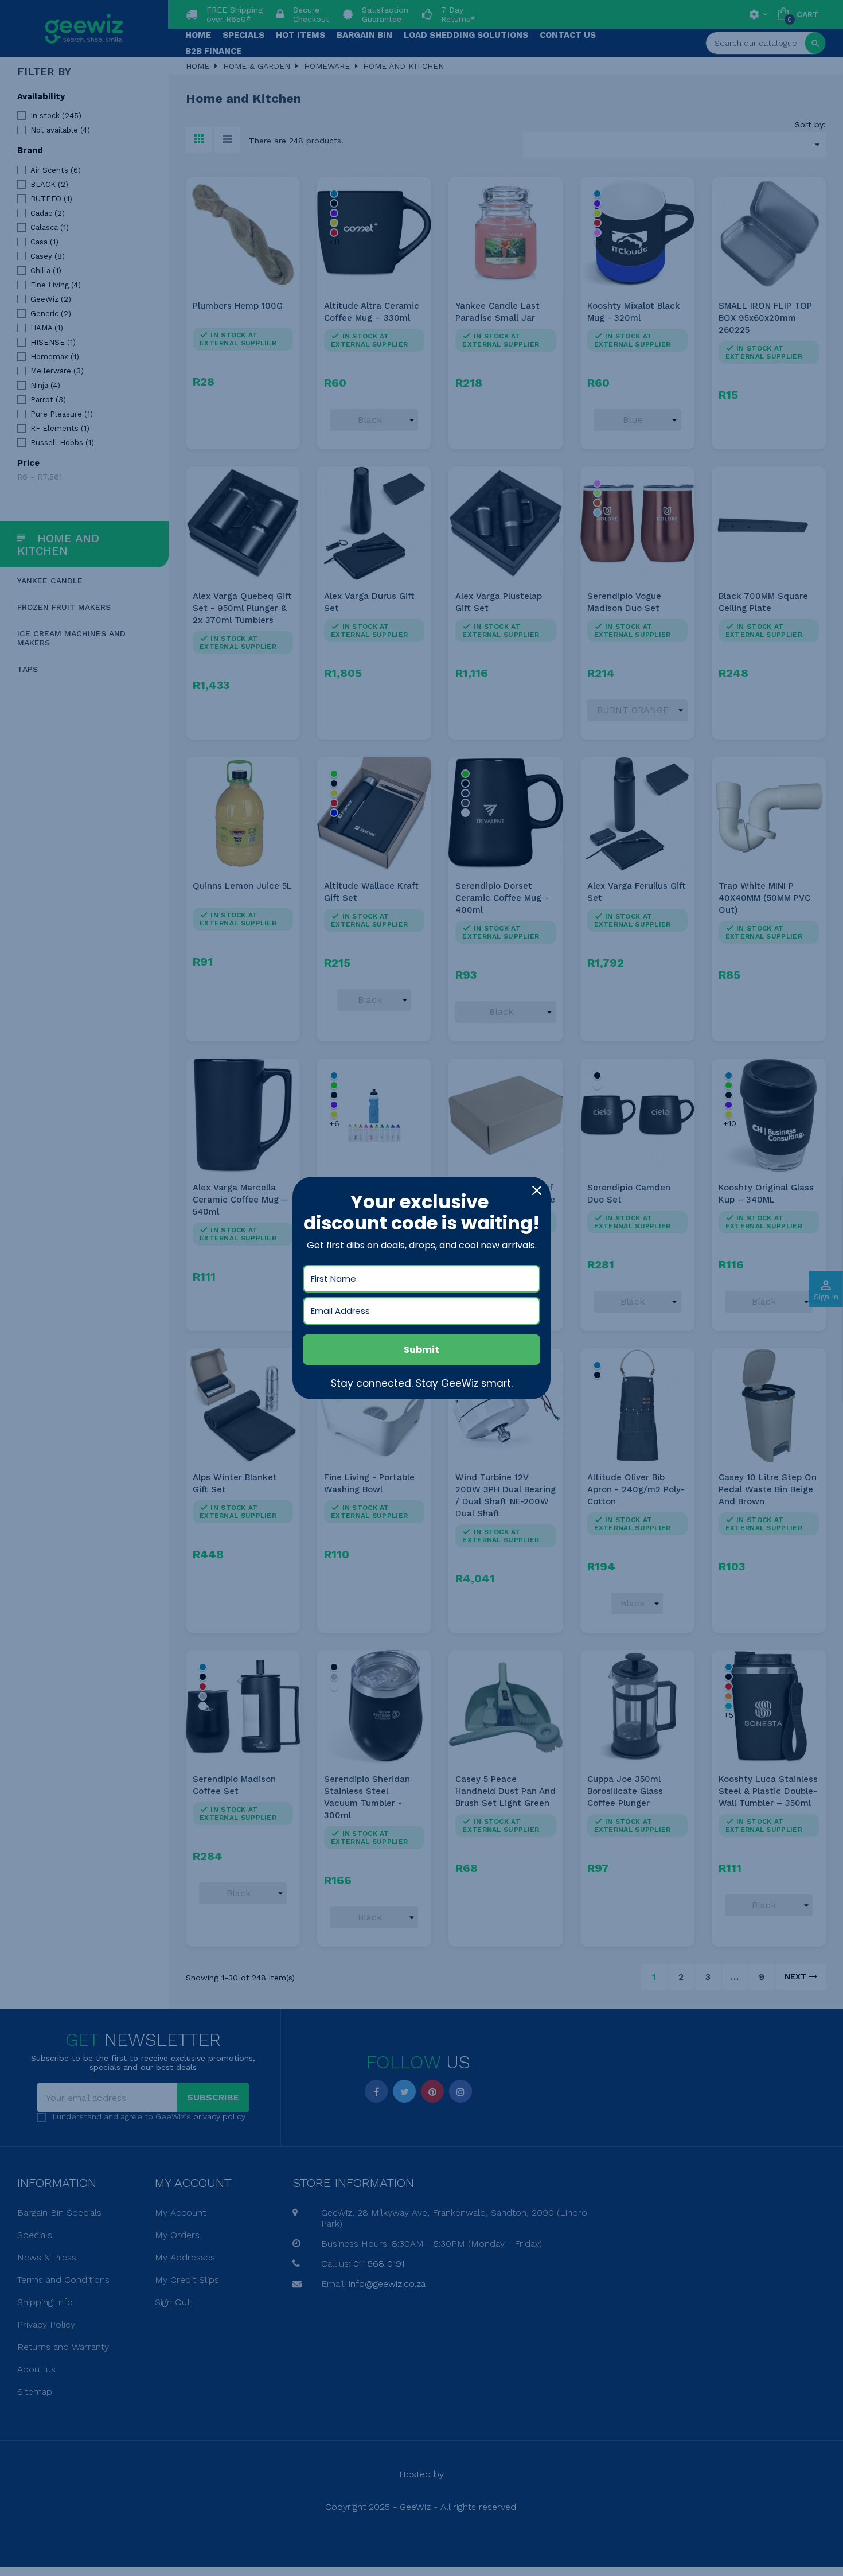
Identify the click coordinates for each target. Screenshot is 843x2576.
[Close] (537, 1190)
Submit (421, 1350)
